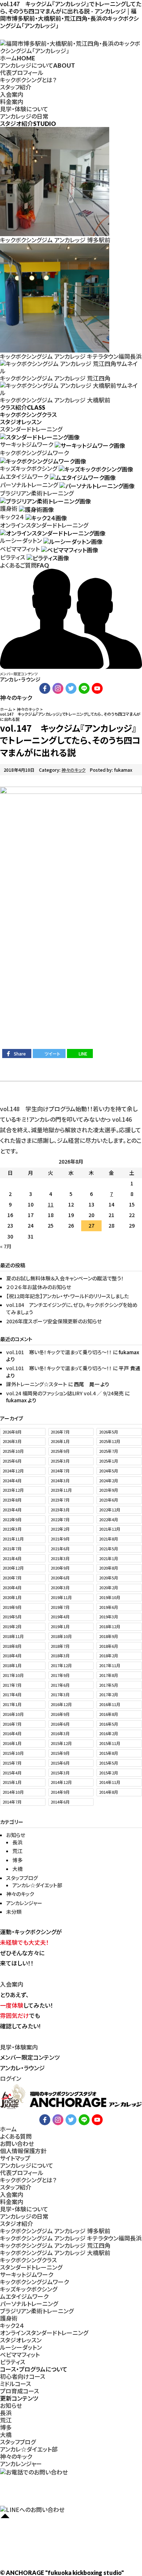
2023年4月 (12, 1510)
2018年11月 (13, 1636)
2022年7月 (60, 1519)
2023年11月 (61, 1490)
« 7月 (6, 1246)
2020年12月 (13, 1568)
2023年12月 (13, 1490)
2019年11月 (61, 1597)
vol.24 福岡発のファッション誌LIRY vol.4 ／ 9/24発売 (65, 1393)
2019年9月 (12, 1607)
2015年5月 (109, 1763)
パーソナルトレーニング (29, 485)
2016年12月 (61, 1704)
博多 (17, 1860)
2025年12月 (110, 1441)
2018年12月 (110, 1626)
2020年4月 (12, 1587)
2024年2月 (109, 1480)
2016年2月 (109, 1733)
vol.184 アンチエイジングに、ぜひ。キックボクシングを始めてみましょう (72, 1308)
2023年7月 (60, 1500)
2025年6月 (12, 1461)
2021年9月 (60, 1539)
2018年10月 (61, 1636)
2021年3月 (60, 1558)
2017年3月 (60, 1694)
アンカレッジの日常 (24, 116)
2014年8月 (109, 1792)
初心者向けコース (23, 2376)
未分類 (14, 1912)
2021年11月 (13, 1539)
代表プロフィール (22, 72)
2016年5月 (109, 1724)
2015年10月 (13, 1753)
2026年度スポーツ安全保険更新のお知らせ (54, 1321)
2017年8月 (109, 1675)
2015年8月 (109, 1753)
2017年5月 (109, 1685)
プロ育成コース (19, 2391)
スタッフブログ (22, 1878)
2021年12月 (110, 1529)
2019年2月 (12, 1626)
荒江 (17, 1851)
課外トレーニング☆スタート (37, 1384)
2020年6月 (60, 1578)
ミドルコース (15, 2384)
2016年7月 (12, 1724)
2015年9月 (60, 1753)
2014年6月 (60, 1802)
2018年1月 (12, 1665)
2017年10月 (13, 1675)
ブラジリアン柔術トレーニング (37, 493)
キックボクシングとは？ (28, 80)
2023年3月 (60, 1510)
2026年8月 (12, 1432)
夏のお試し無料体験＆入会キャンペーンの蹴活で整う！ (65, 1278)
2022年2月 (60, 1529)
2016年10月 (13, 1714)
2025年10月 (13, 1451)
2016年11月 (110, 1704)
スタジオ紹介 (17, 2223)
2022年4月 (109, 1519)
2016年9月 (60, 1714)
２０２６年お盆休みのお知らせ (39, 1287)
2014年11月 (110, 1782)
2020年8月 (109, 1568)
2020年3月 (60, 1587)
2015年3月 (60, 1773)
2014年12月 (61, 1782)
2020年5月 (109, 1578)
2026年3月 (12, 1441)
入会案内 (12, 94)
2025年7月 (109, 1451)
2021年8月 (109, 1539)
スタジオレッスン (21, 2340)
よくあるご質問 (25, 565)
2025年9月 (60, 1451)
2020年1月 (12, 1597)
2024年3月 (60, 1480)
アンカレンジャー (24, 1903)
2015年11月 (110, 1743)
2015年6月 (60, 1763)
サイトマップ (15, 2158)
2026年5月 (109, 1432)
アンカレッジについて (38, 65)
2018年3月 (60, 1655)
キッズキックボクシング (29, 468)
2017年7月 (12, 1685)
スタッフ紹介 (16, 87)
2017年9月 (60, 1675)
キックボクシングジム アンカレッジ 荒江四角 (55, 2245)
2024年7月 (60, 1471)
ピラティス (13, 557)
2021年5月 (109, 1549)
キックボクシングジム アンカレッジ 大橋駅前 (55, 2253)
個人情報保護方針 (23, 2151)
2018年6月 (109, 1646)
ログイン (11, 2078)
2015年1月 (12, 1782)
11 (51, 1204)
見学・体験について (24, 109)
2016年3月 (60, 1733)
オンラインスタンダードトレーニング (44, 525)
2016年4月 (12, 1733)
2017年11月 (110, 1665)
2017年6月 (60, 1685)
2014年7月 (12, 1802)
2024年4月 (12, 1480)
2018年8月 (12, 1646)
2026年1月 (60, 1441)
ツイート (52, 1054)
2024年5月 (109, 1471)
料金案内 (12, 102)
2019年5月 (12, 1617)
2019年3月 (109, 1617)
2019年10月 (110, 1597)
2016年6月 (60, 1724)
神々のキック (74, 770)
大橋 (17, 1869)
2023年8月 (12, 1500)
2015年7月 (12, 1763)
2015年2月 (109, 1773)
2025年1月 (109, 1461)
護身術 (9, 508)
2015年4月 (12, 1773)
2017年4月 (12, 1694)
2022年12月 (110, 1510)
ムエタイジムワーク (24, 476)
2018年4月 (12, 1655)
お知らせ (16, 1835)
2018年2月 (109, 1655)
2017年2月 (109, 1694)
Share (20, 1054)
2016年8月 (109, 1714)
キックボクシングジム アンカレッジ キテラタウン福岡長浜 (71, 2238)
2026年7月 (60, 1432)
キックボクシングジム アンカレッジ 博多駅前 (55, 2231)
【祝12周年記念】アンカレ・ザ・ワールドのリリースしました (68, 1296)
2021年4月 (12, 1558)
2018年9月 (109, 1636)
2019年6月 (109, 1607)
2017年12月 (61, 1665)
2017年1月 (12, 1704)
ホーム (17, 58)
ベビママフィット (20, 549)
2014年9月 (60, 1792)
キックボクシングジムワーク (34, 453)
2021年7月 (12, 1549)
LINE (83, 1054)
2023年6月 (109, 1500)
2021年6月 (60, 1549)
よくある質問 (16, 2136)
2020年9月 (60, 1568)
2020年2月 (109, 1587)
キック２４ (12, 517)
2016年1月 (12, 1743)
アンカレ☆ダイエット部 (37, 1885)
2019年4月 (60, 1617)
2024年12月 (13, 1471)
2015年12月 (61, 1743)
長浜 (17, 1842)
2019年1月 (60, 1626)
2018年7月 (60, 1646)
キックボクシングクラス (28, 2260)
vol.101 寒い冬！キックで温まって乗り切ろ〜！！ (59, 1352)
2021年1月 (109, 1558)
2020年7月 (12, 1578)
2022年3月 (12, 1529)
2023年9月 (109, 1490)
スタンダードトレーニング (31, 429)
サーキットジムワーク (27, 444)
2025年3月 (60, 1461)
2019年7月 (60, 1607)
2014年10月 (13, 1792)
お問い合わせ (17, 2143)
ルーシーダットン (21, 540)
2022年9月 (12, 1519)
